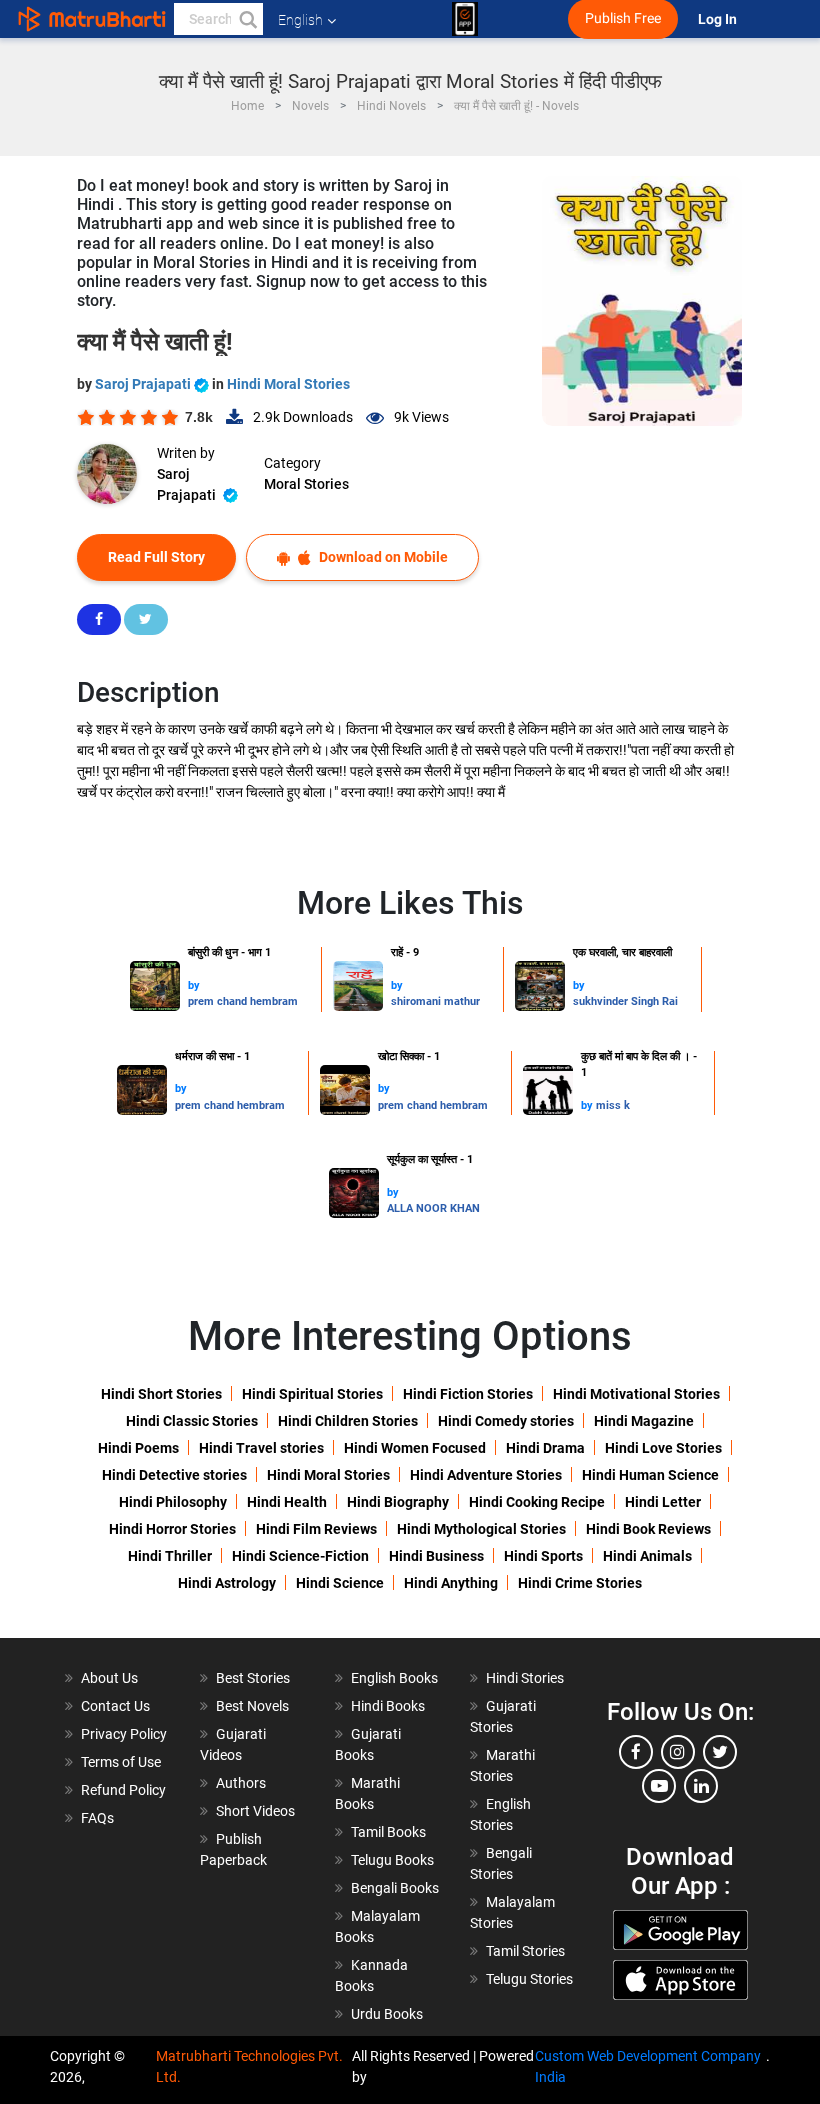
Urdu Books (387, 2014)
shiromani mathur (435, 1001)
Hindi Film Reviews (316, 1529)
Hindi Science (340, 1583)
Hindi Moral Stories (288, 384)
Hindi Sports (543, 1556)
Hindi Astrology (227, 1583)
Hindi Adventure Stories (486, 1475)
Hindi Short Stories (161, 1394)
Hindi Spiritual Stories (312, 1394)
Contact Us (115, 1706)
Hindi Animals (647, 1556)
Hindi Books (388, 1706)
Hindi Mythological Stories (481, 1529)
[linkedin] (701, 1786)
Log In (719, 19)
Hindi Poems (138, 1448)
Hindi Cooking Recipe (537, 1502)
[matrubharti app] (465, 19)
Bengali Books (395, 1888)
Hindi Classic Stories (192, 1421)
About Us (109, 1678)
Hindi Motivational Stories (636, 1394)
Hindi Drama (545, 1448)
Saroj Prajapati (144, 384)
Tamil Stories (525, 1951)
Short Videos (255, 1811)
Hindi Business (436, 1556)
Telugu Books (392, 1860)
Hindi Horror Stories (172, 1529)
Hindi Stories (525, 1678)
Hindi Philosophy (173, 1502)
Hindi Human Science (650, 1475)
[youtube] (659, 1786)
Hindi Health (287, 1502)
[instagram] (678, 1752)
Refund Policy (123, 1790)
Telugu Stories (529, 1979)
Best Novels (252, 1706)
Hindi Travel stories (261, 1448)
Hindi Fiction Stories (468, 1394)
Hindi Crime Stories (580, 1583)
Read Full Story (156, 557)
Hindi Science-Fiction (300, 1556)
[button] (247, 19)
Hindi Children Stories (348, 1421)
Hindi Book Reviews (648, 1529)
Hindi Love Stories (663, 1448)
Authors (241, 1783)
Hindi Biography (398, 1502)
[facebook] (636, 1752)
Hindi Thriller (170, 1556)
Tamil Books (388, 1832)
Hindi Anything (451, 1583)
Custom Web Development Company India (648, 2066)
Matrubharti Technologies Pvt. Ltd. (249, 2066)
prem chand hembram (243, 1001)
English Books (394, 1678)
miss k (613, 1105)
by (194, 985)
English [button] (300, 20)
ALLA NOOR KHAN (433, 1208)
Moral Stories (306, 484)
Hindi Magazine (644, 1421)
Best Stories (253, 1678)
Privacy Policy (124, 1734)
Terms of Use (121, 1762)
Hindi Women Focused (415, 1448)
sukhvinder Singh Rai (625, 1001)
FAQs (97, 1818)
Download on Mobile (382, 557)
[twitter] (720, 1752)
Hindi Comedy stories (506, 1421)
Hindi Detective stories (174, 1475)
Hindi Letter (663, 1502)
